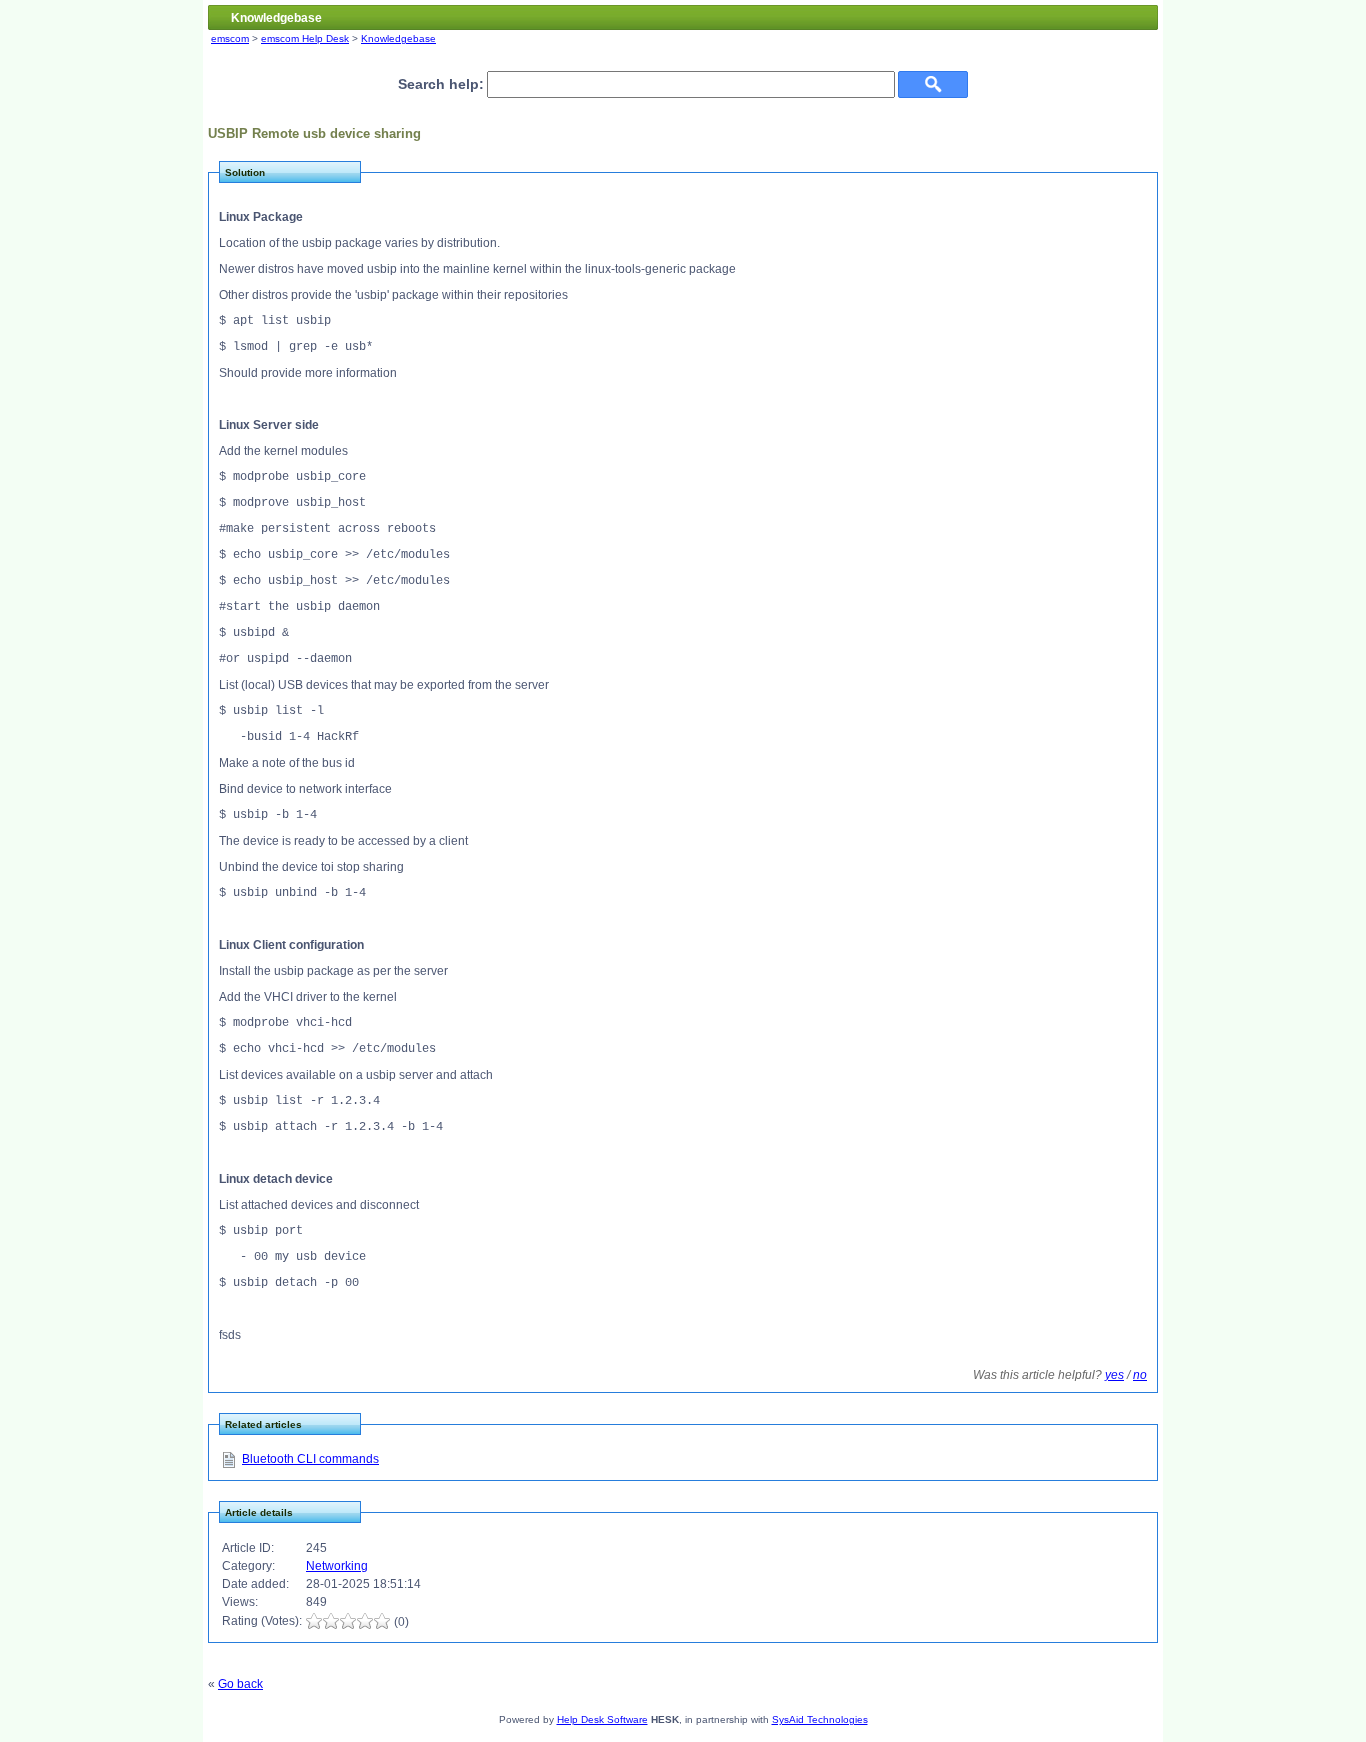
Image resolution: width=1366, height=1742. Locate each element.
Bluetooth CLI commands (310, 1459)
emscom (230, 38)
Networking (337, 1566)
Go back (240, 1684)
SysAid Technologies (820, 1719)
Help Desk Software (602, 1719)
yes (1114, 1375)
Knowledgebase (398, 38)
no (1140, 1375)
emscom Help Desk (305, 38)
